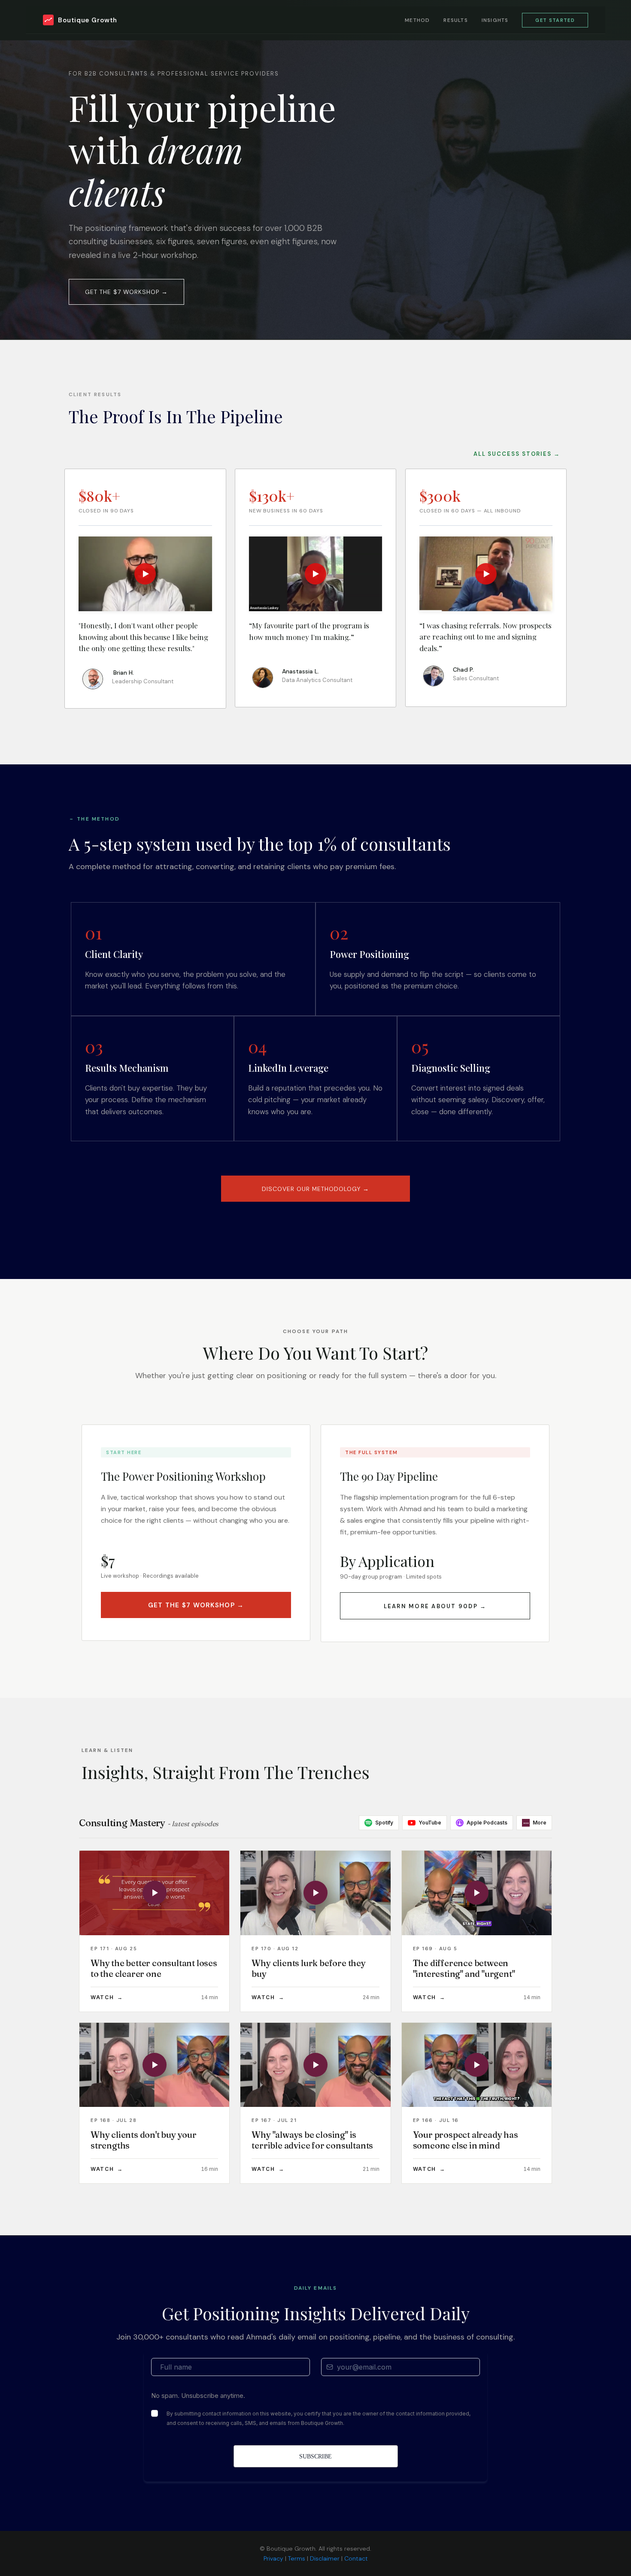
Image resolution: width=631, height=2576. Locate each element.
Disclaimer (325, 2558)
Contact (356, 2558)
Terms (297, 2558)
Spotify (384, 1823)
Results (455, 20)
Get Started (555, 20)
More (535, 1823)
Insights (495, 20)
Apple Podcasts (487, 1823)
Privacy (273, 2558)
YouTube (430, 1823)
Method (417, 20)
